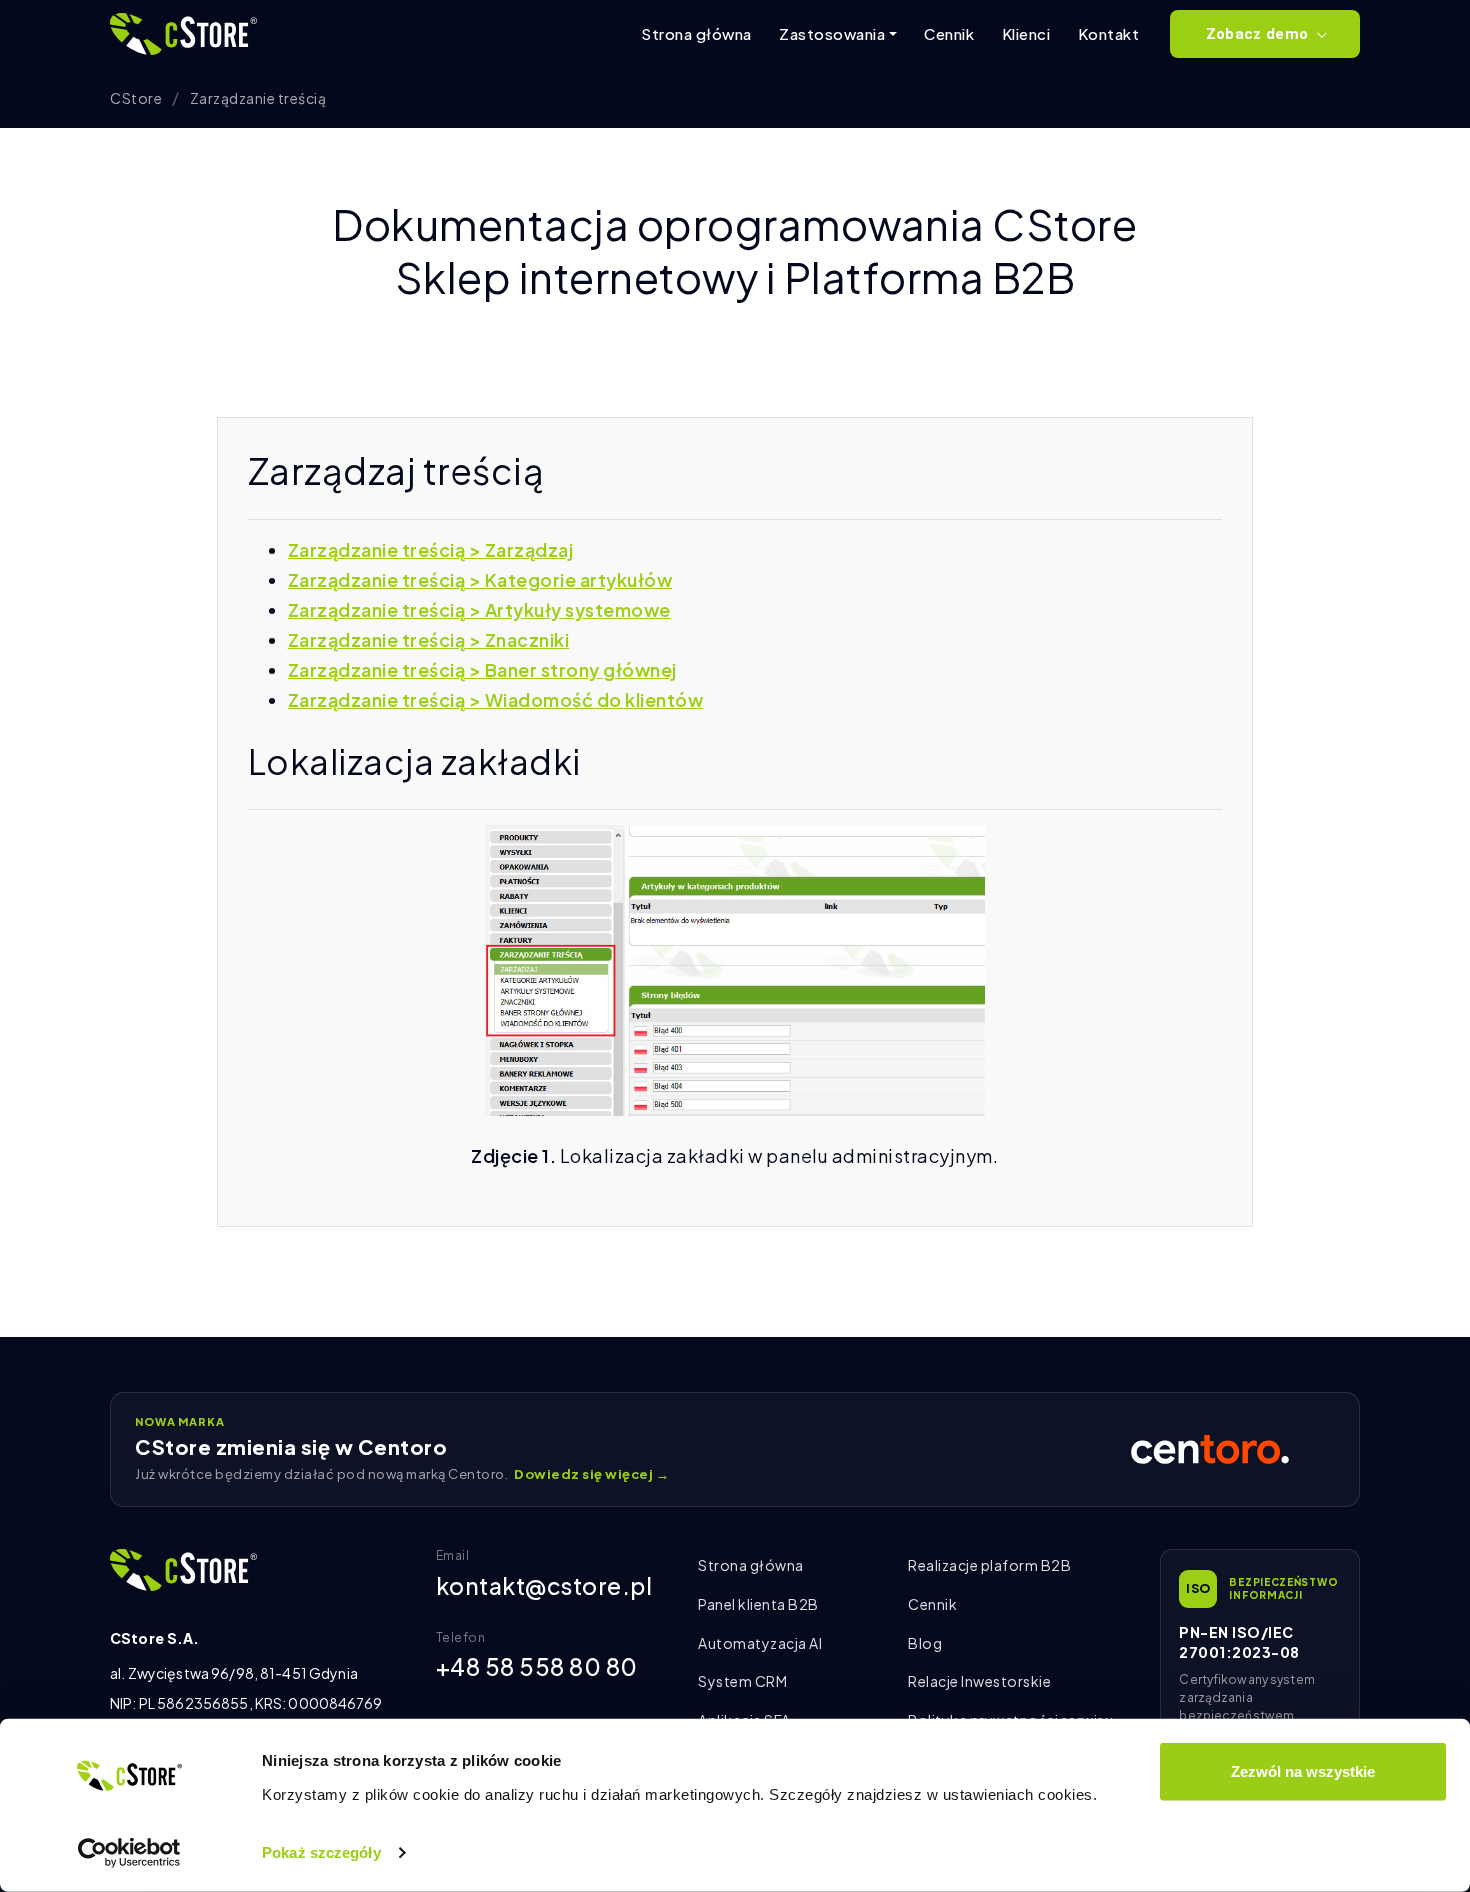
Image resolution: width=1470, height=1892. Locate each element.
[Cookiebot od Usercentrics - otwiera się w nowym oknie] (129, 1853)
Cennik (949, 33)
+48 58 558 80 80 (537, 1666)
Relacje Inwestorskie (979, 1681)
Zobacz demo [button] (1257, 34)
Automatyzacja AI (760, 1643)
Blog (925, 1643)
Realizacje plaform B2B (989, 1565)
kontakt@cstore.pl (544, 1585)
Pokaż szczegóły (321, 1852)
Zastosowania (832, 33)
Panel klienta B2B (758, 1604)
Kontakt (1109, 33)
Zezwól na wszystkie (1303, 1771)
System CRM (742, 1681)
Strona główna (696, 33)
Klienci (1026, 33)
